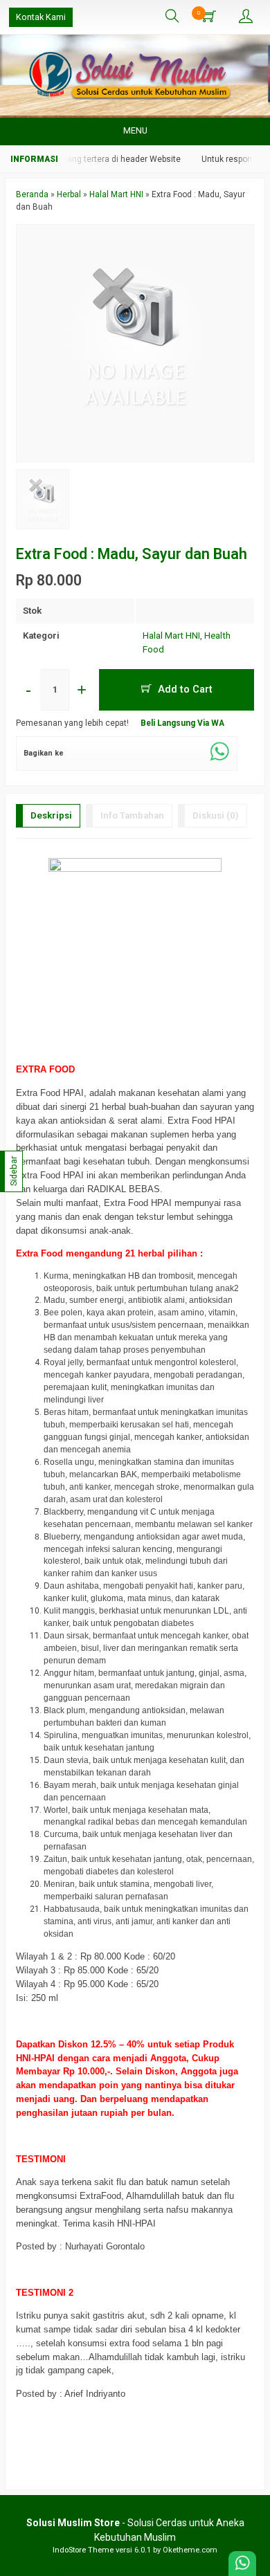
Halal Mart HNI (171, 636)
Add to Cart (184, 689)
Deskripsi (51, 815)
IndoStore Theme (83, 2550)
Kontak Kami (41, 17)
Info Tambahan (132, 815)
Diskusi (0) (216, 815)
